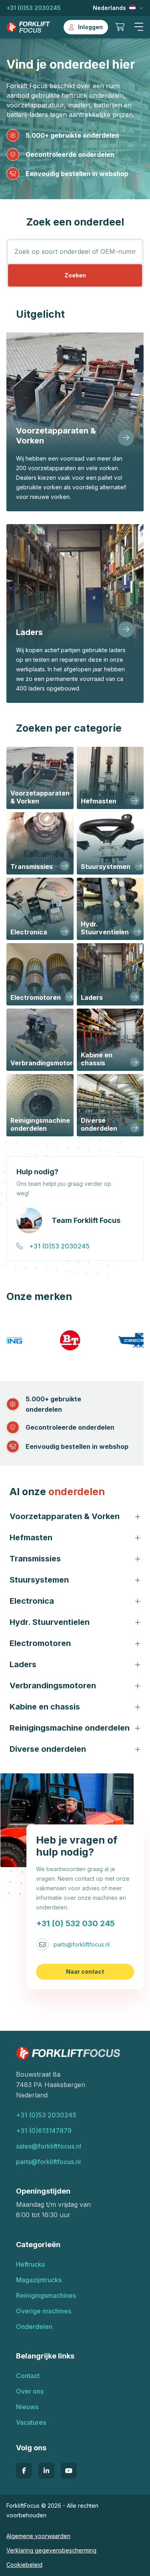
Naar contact (85, 1972)
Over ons (30, 2391)
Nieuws (27, 2407)
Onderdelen (34, 2327)
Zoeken (75, 275)
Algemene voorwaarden (38, 2536)
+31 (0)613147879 (44, 2131)
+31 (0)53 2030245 (34, 8)
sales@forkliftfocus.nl (49, 2146)
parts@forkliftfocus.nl (82, 1944)
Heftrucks (30, 2264)
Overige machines (44, 2311)
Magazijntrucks (39, 2280)
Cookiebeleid (24, 2565)
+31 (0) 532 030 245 (75, 1923)
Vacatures (31, 2422)
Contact (28, 2376)
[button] (139, 27)
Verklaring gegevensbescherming (51, 2550)
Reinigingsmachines (46, 2295)
